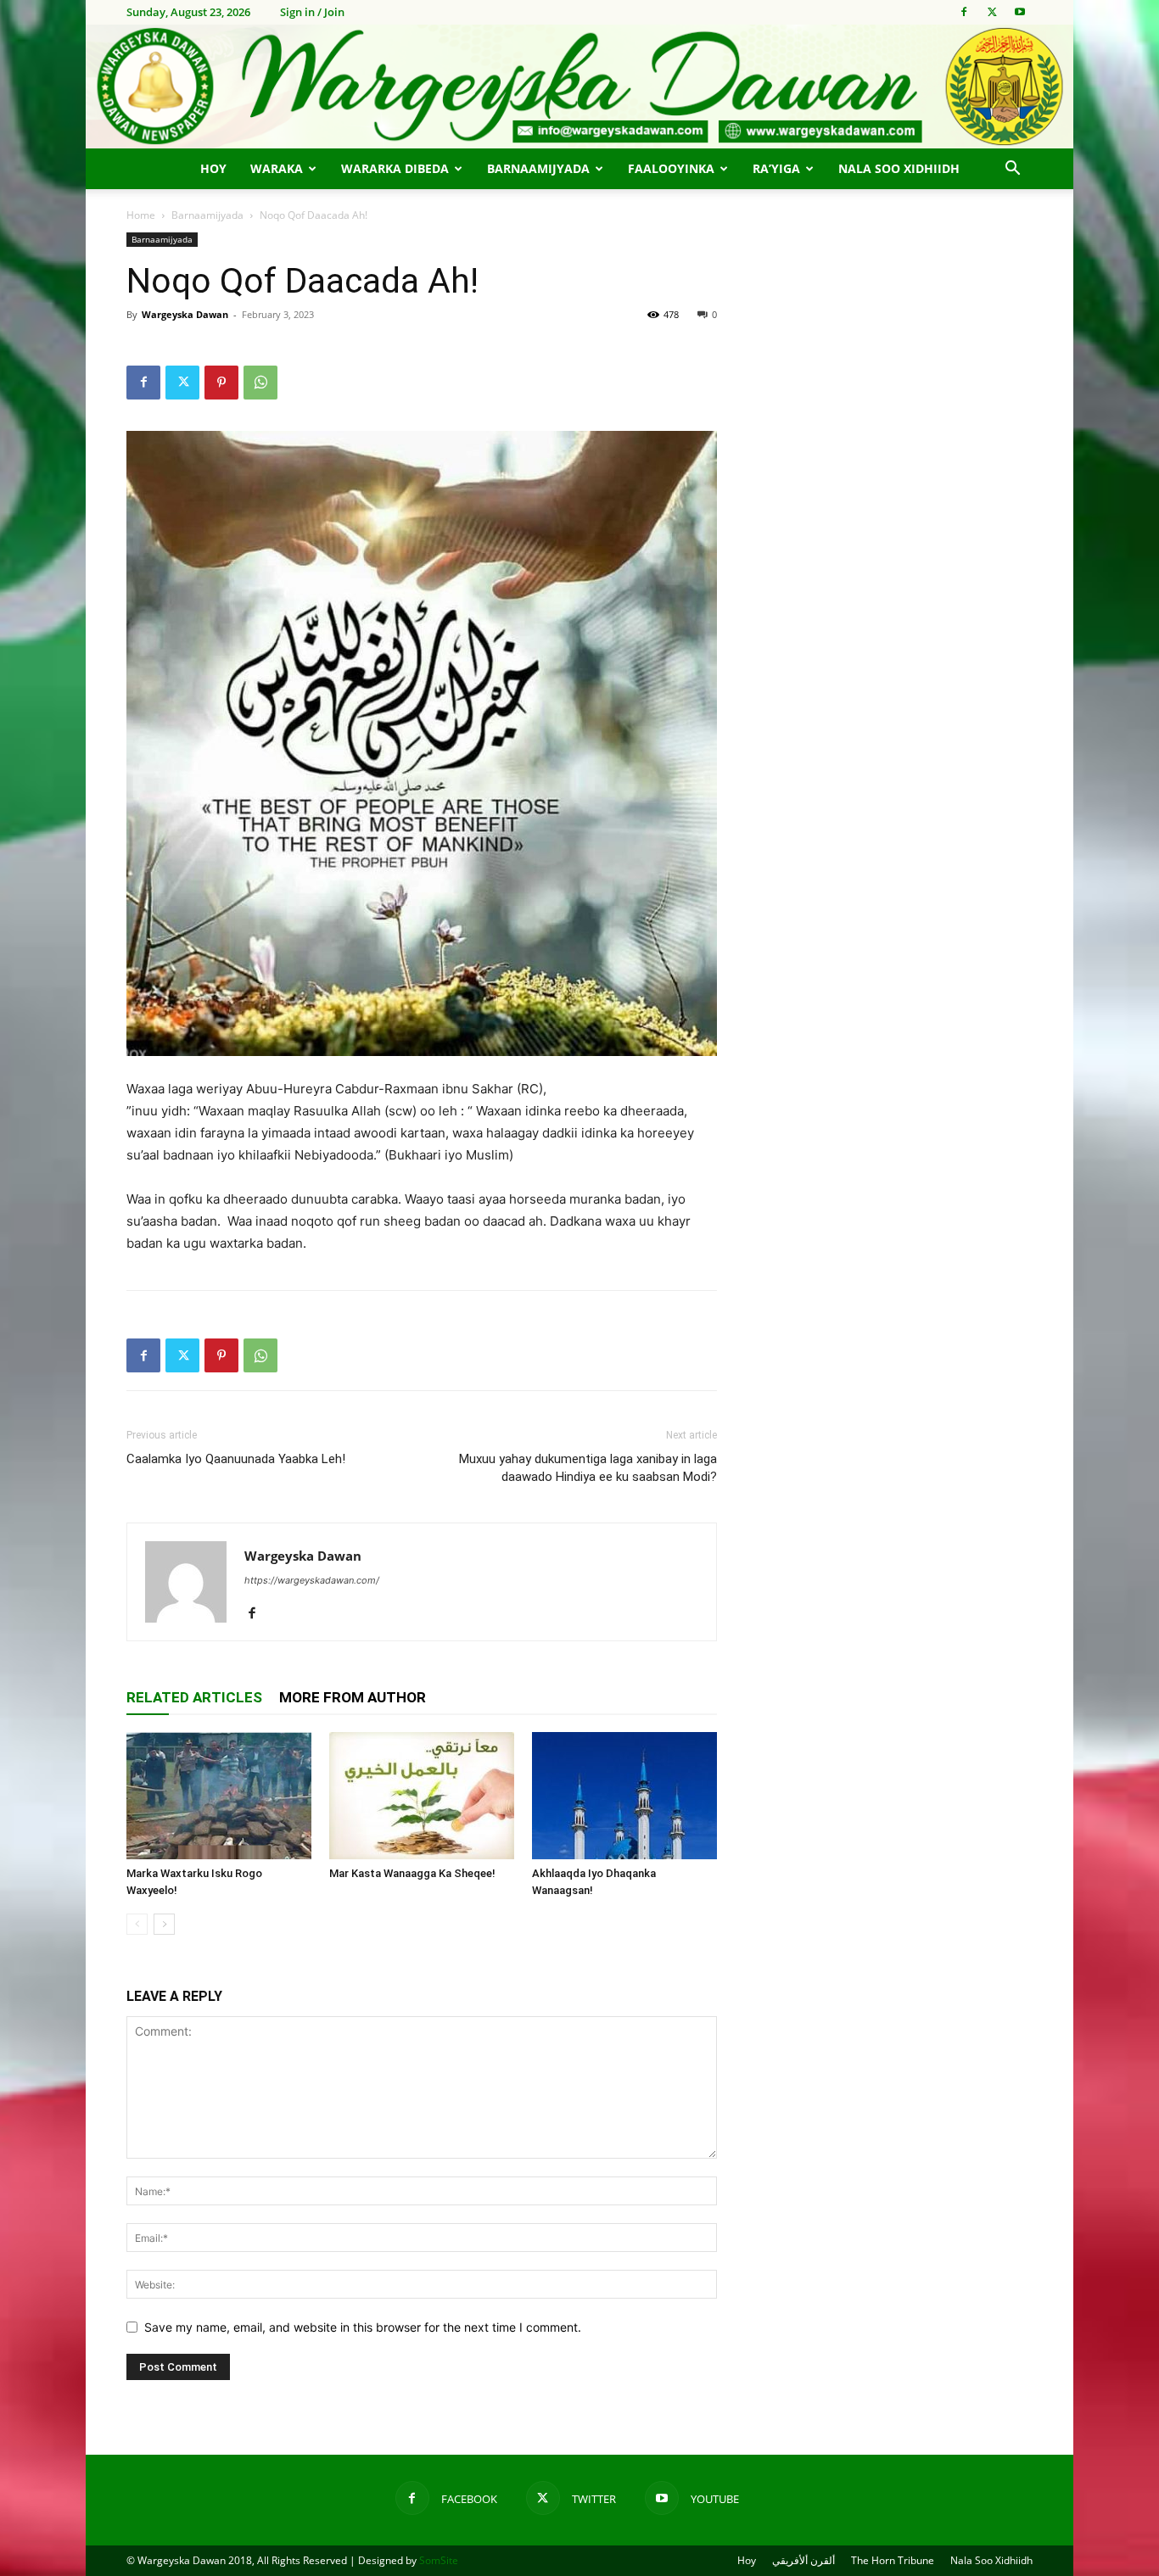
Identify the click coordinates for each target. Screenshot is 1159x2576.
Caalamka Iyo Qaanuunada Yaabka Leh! (236, 1459)
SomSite (439, 2560)
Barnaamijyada (538, 168)
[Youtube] (1020, 12)
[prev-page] (137, 1924)
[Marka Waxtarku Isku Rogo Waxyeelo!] (219, 1796)
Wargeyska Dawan (185, 314)
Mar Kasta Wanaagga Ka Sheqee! (412, 1873)
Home (141, 215)
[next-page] (164, 1924)
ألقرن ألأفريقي (803, 2560)
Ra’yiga (776, 168)
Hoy (213, 168)
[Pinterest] (221, 383)
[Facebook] (964, 12)
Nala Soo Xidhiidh (899, 168)
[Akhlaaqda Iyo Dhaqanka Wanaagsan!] (624, 1796)
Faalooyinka (671, 168)
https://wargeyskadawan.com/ (312, 1580)
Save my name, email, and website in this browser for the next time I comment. (363, 2327)
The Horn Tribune (893, 2560)
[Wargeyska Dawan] (579, 87)
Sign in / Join (312, 12)
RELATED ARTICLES (194, 1697)
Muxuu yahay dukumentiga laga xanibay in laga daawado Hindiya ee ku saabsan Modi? (588, 1468)
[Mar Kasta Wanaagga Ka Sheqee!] (422, 1796)
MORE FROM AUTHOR (353, 1697)
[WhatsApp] (260, 383)
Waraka (277, 168)
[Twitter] (992, 12)
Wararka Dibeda (395, 168)
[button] (1012, 170)
